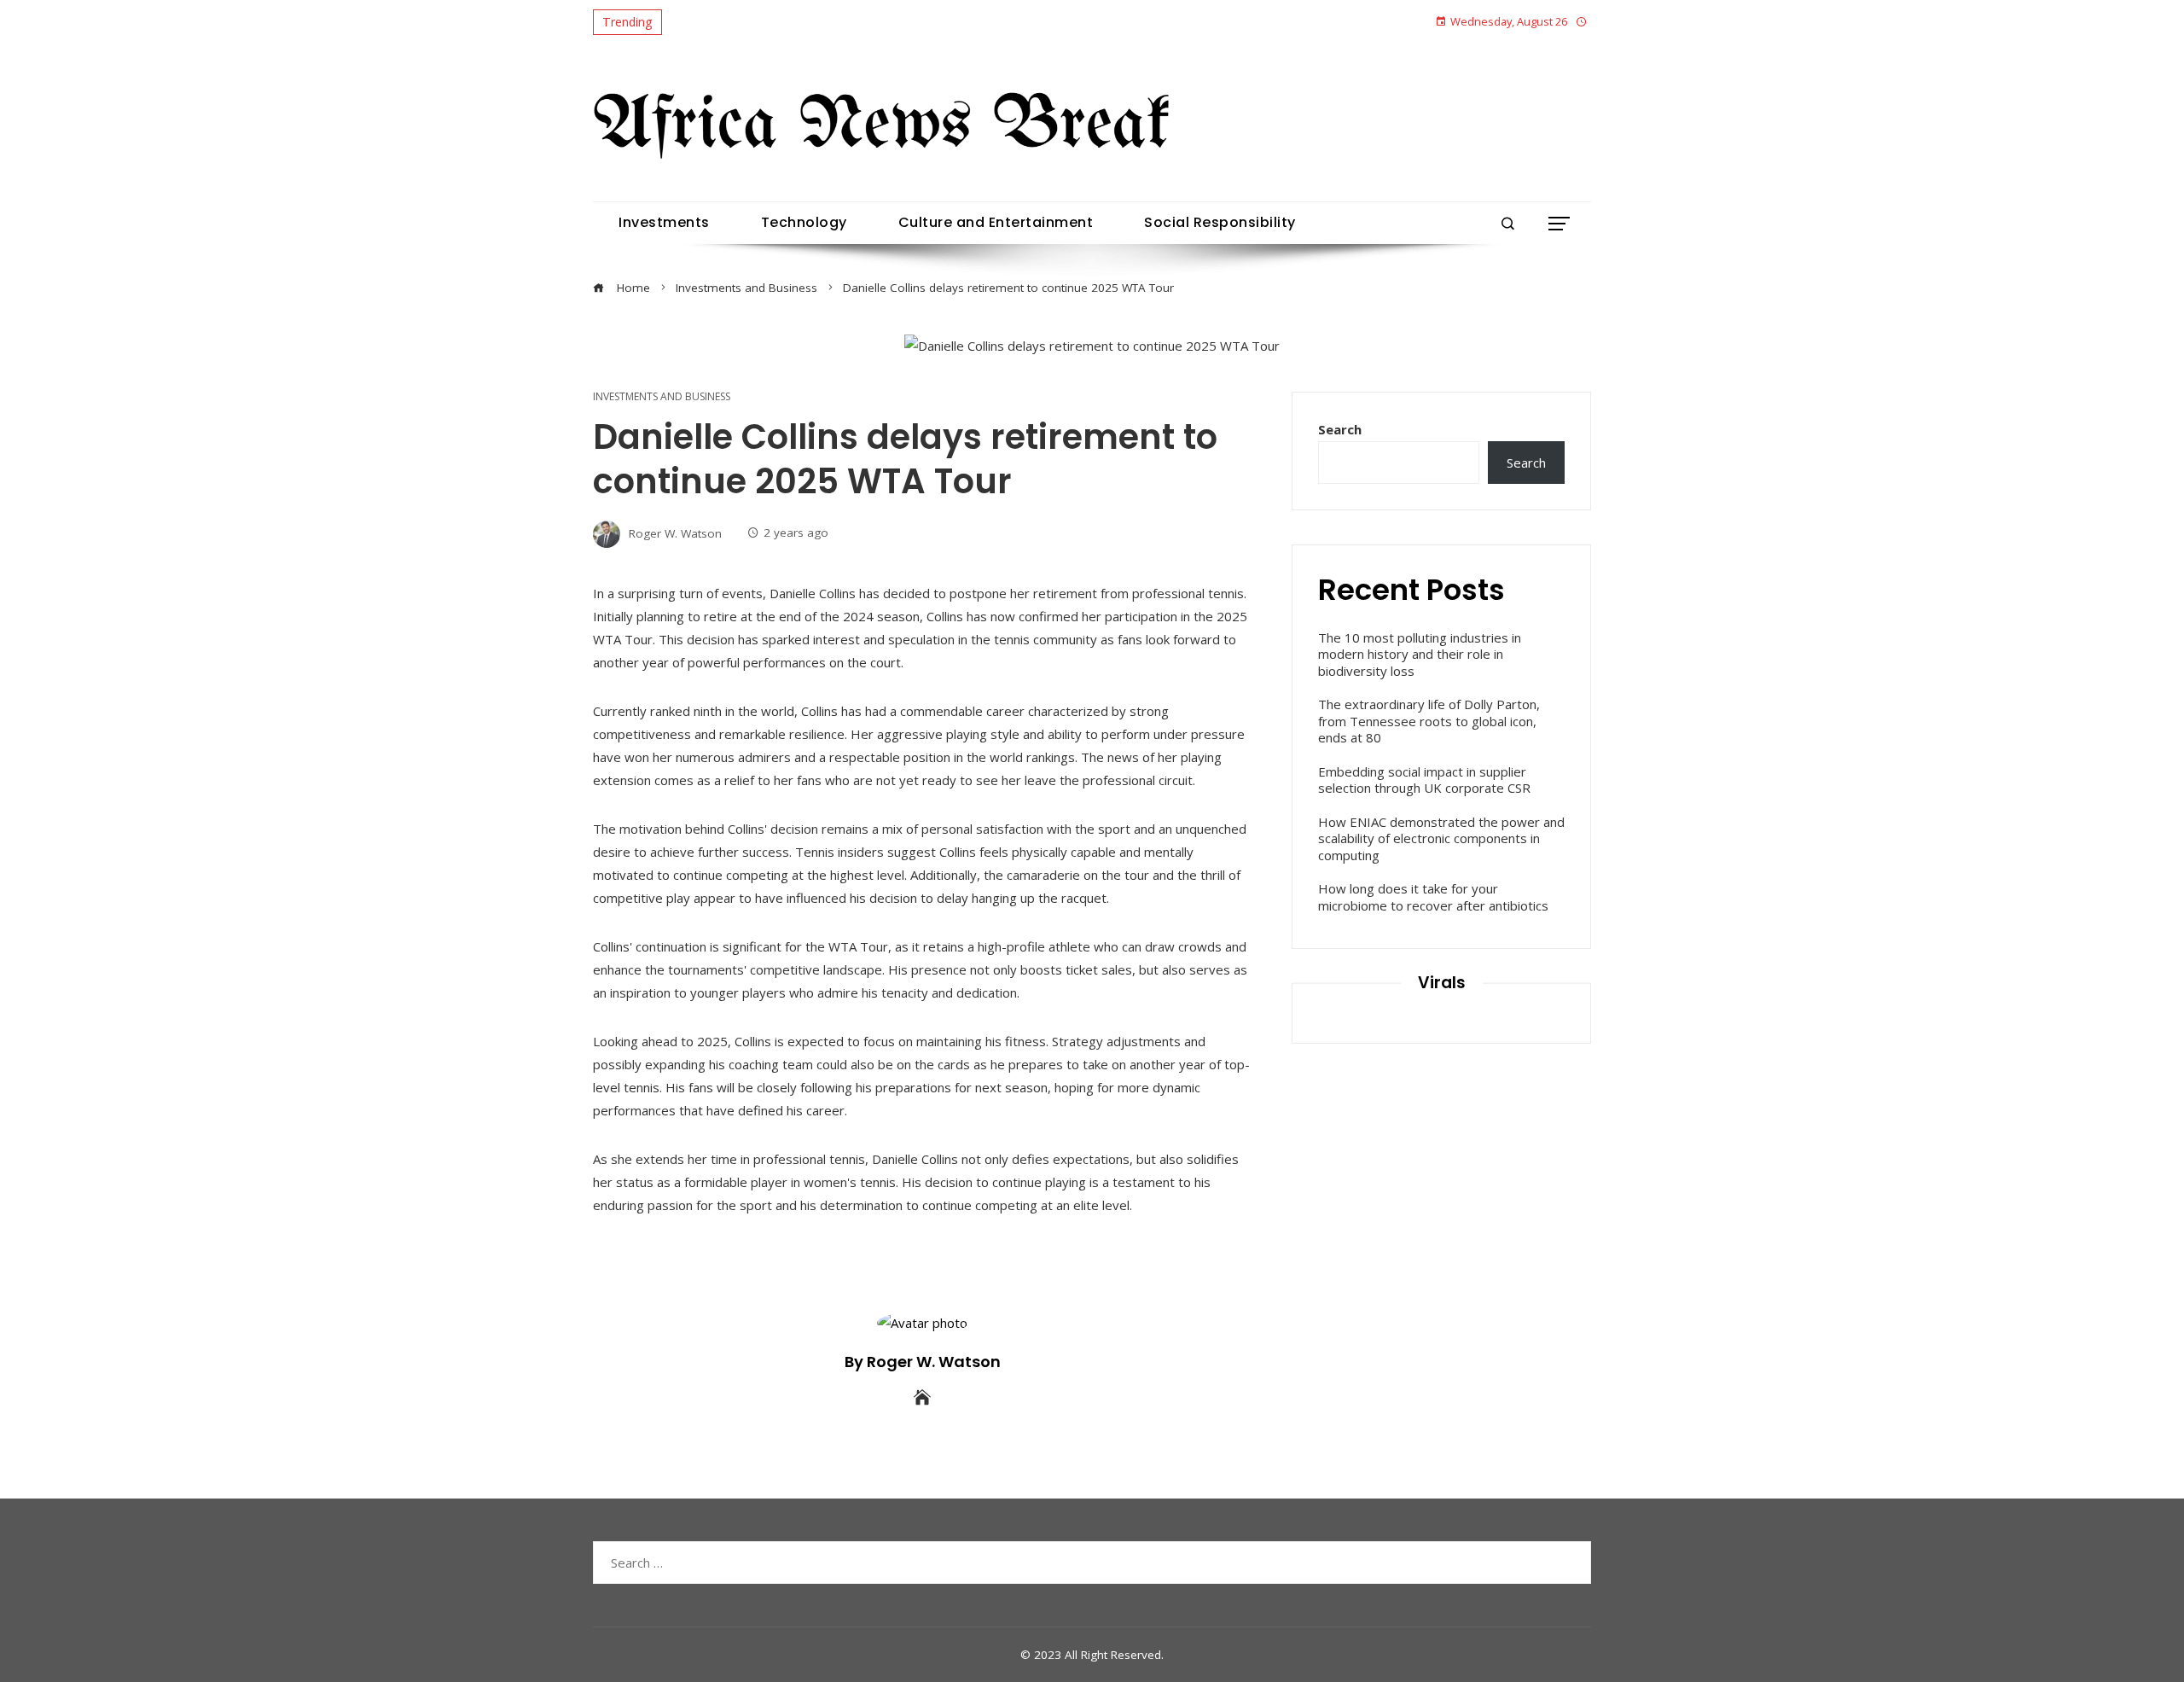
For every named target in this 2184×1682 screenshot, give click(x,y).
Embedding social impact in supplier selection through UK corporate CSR (1424, 780)
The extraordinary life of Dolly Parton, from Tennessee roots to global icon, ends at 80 (1429, 721)
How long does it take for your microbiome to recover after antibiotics (1433, 897)
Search (1340, 429)
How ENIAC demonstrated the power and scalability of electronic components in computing (1441, 838)
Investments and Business (662, 397)
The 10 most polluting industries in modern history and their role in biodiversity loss (1420, 654)
